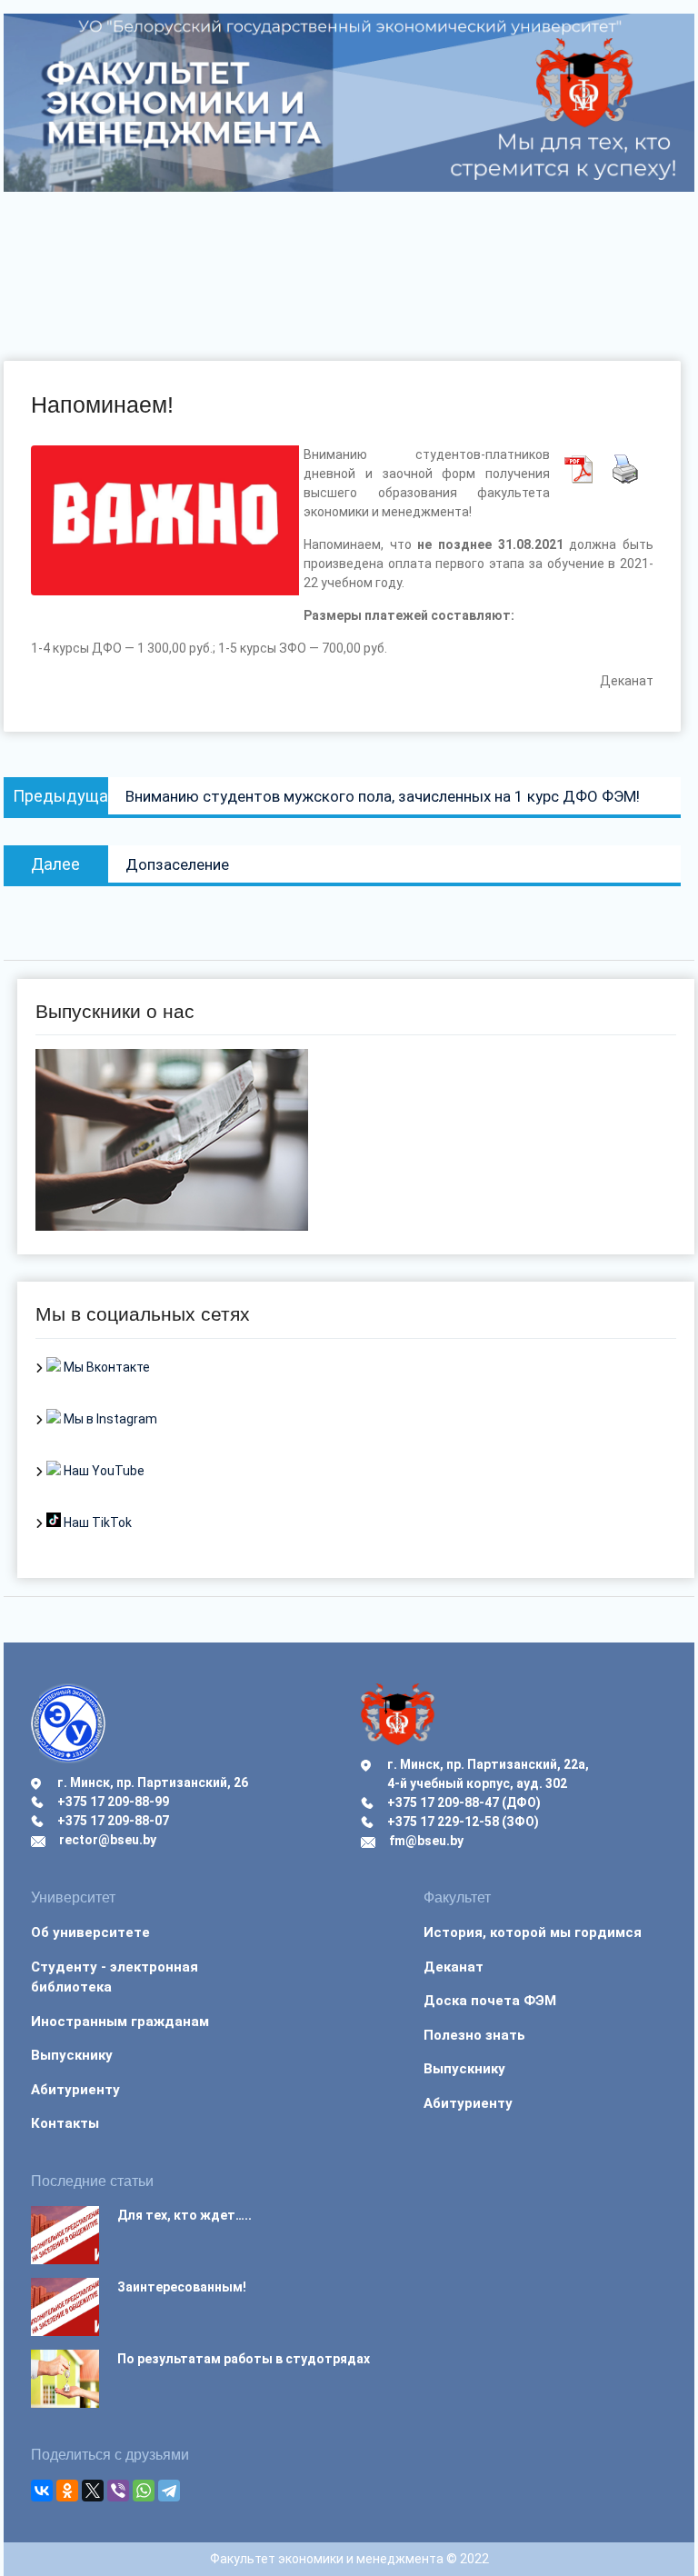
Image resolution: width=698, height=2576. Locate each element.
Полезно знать (474, 2035)
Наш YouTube (103, 1471)
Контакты (65, 2123)
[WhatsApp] (144, 2491)
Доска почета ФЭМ (490, 2001)
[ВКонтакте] (42, 2491)
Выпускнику (72, 2055)
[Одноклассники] (67, 2491)
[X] (93, 2491)
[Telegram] (169, 2491)
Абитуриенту (75, 2090)
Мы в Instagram (109, 1419)
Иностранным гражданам (120, 2022)
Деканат (454, 1967)
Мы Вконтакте (105, 1367)
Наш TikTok (96, 1523)
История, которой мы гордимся (533, 1932)
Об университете (90, 1932)
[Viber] (118, 2491)
